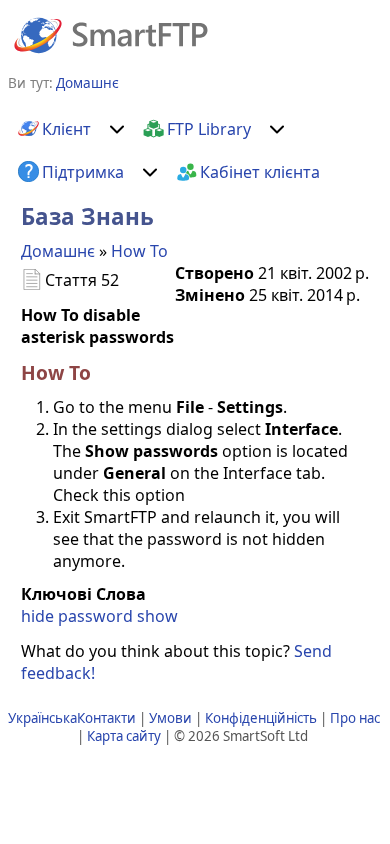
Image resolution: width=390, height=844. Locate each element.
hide (37, 616)
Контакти (106, 718)
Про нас (355, 718)
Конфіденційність (261, 718)
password (95, 616)
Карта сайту (124, 736)
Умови (170, 718)
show (157, 616)
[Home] (111, 34)
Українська (42, 718)
